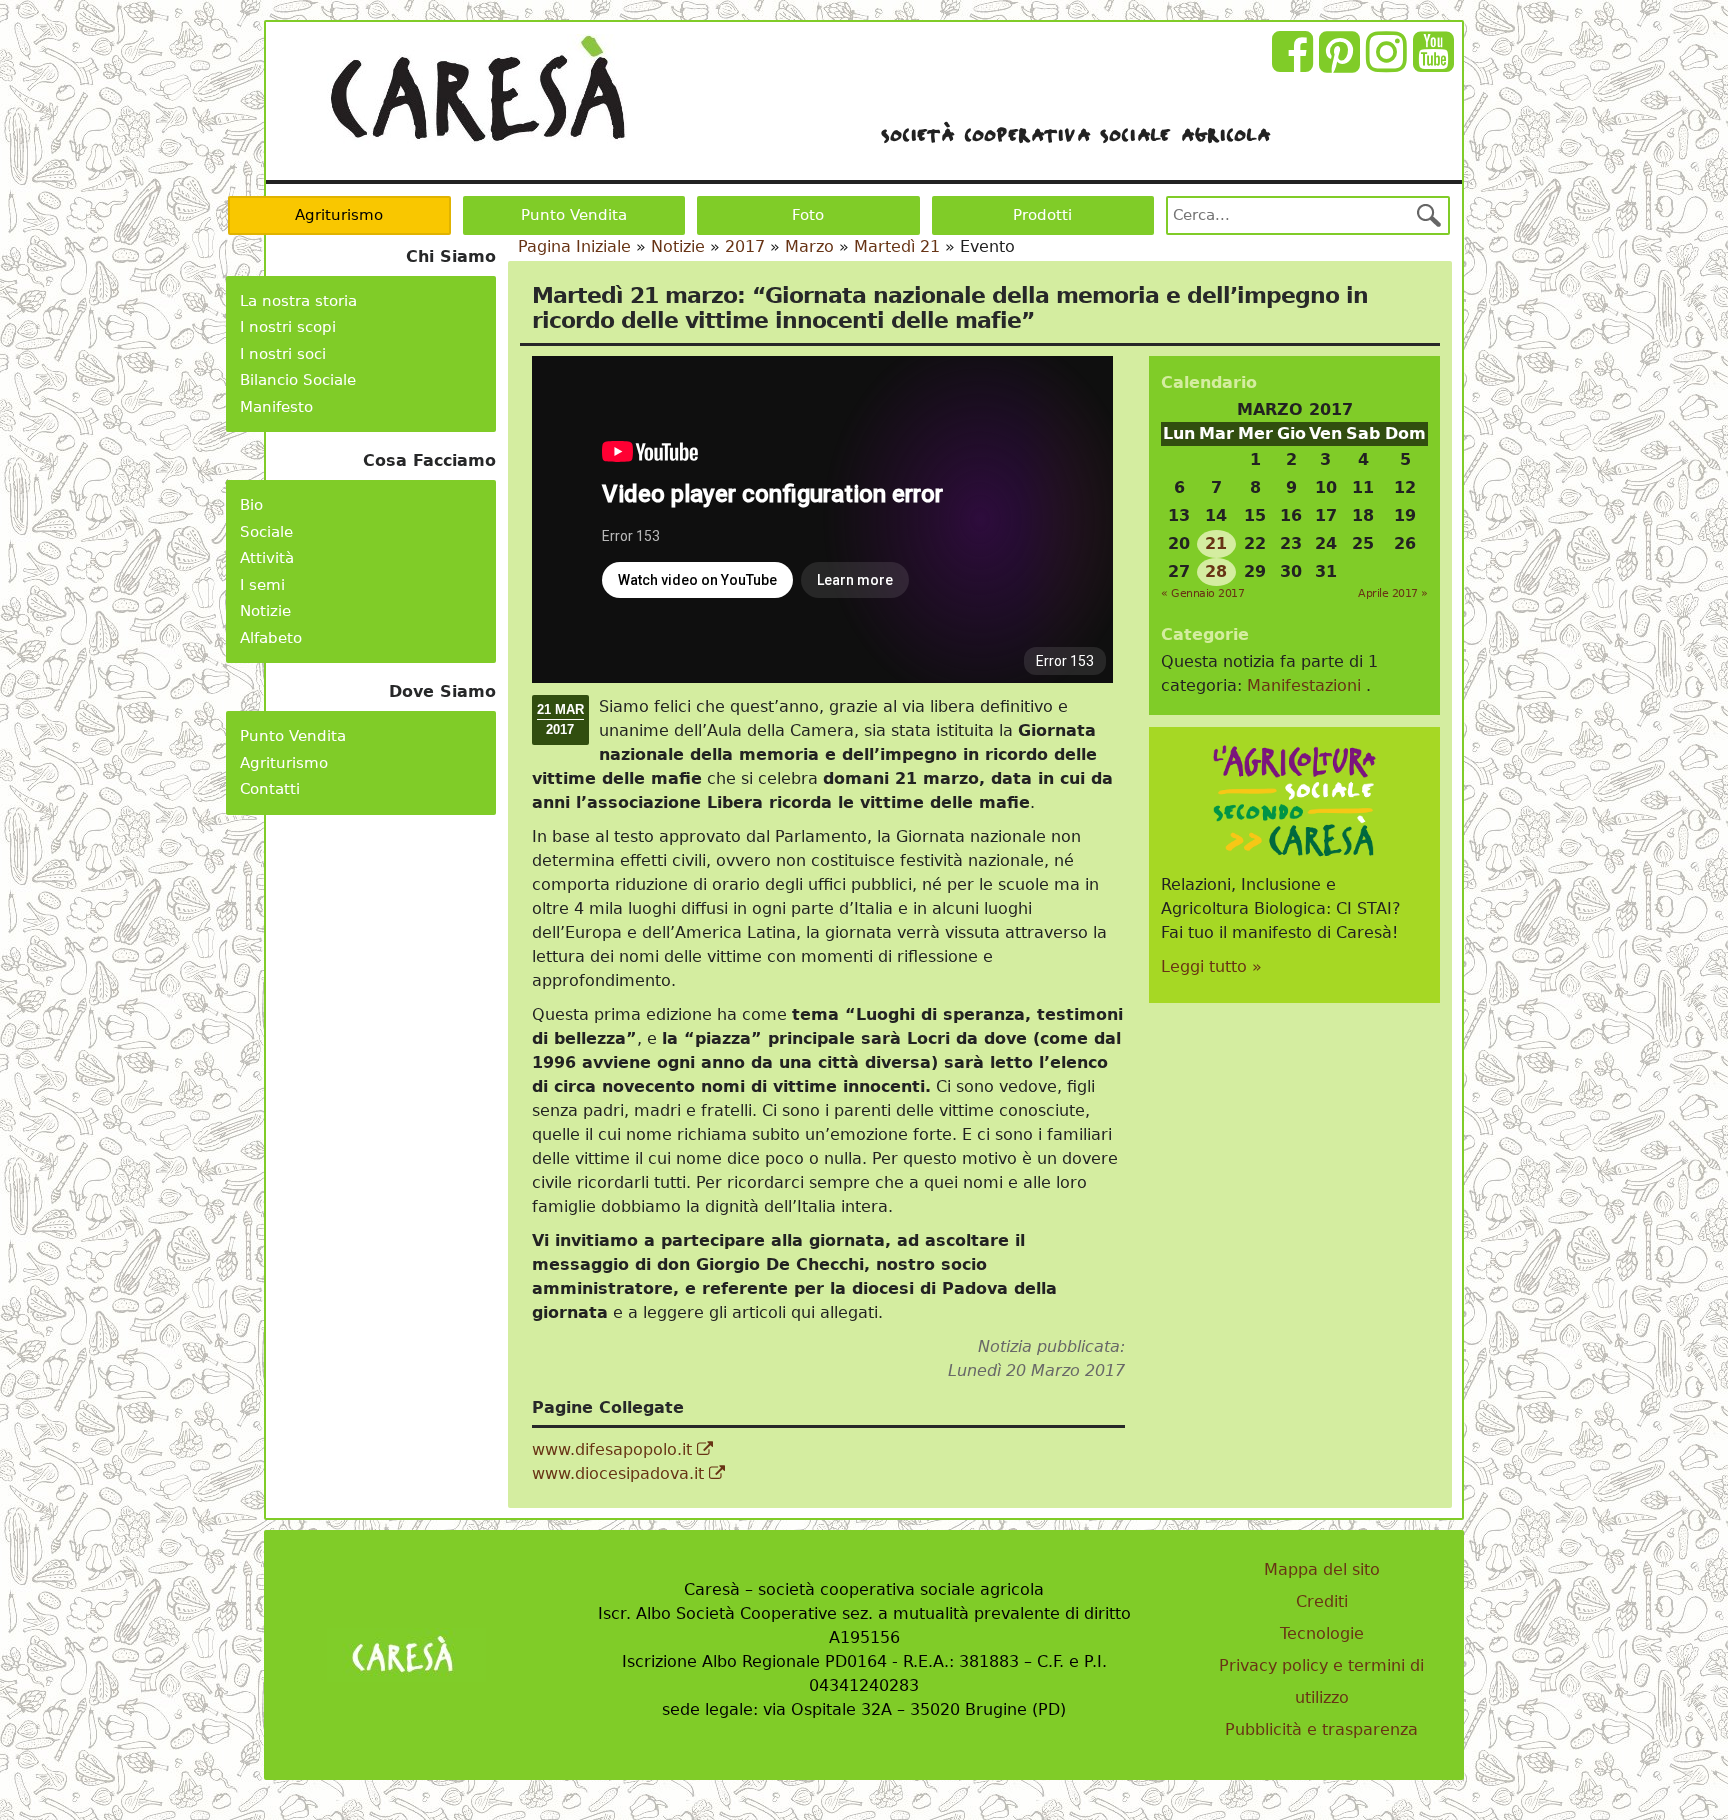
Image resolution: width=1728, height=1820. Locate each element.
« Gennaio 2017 (1202, 593)
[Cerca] (1429, 215)
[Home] (477, 89)
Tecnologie (1322, 1633)
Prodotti (1042, 215)
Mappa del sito (1322, 1569)
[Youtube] (1436, 63)
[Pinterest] (1342, 63)
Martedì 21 (897, 246)
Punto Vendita (574, 215)
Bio (251, 505)
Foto (808, 215)
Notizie (265, 611)
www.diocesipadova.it (620, 1473)
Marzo (809, 246)
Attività (267, 558)
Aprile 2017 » (1393, 593)
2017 (745, 246)
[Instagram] (1389, 63)
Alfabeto (271, 638)
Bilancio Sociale (298, 380)
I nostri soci (283, 354)
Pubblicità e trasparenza (1321, 1729)
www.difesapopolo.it (614, 1449)
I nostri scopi (288, 327)
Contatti (270, 789)
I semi (262, 585)
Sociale (266, 532)
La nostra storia (298, 301)
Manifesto (276, 407)
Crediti (1322, 1601)
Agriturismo (339, 215)
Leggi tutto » (1211, 966)
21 (1216, 543)
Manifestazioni (1304, 685)
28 (1216, 571)
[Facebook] (1295, 63)
